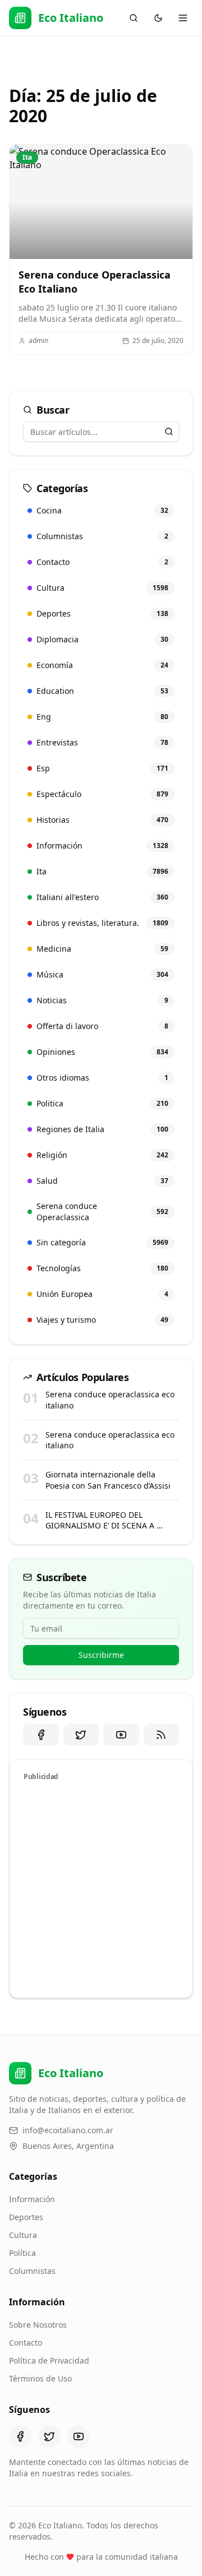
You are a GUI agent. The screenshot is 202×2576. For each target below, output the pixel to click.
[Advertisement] (101, 1888)
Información (32, 2199)
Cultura (23, 2235)
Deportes (26, 2217)
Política (22, 2253)
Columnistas (32, 2271)
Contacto (26, 2343)
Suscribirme (101, 1655)
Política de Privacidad (49, 2360)
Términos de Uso (40, 2378)
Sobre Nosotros (38, 2325)
